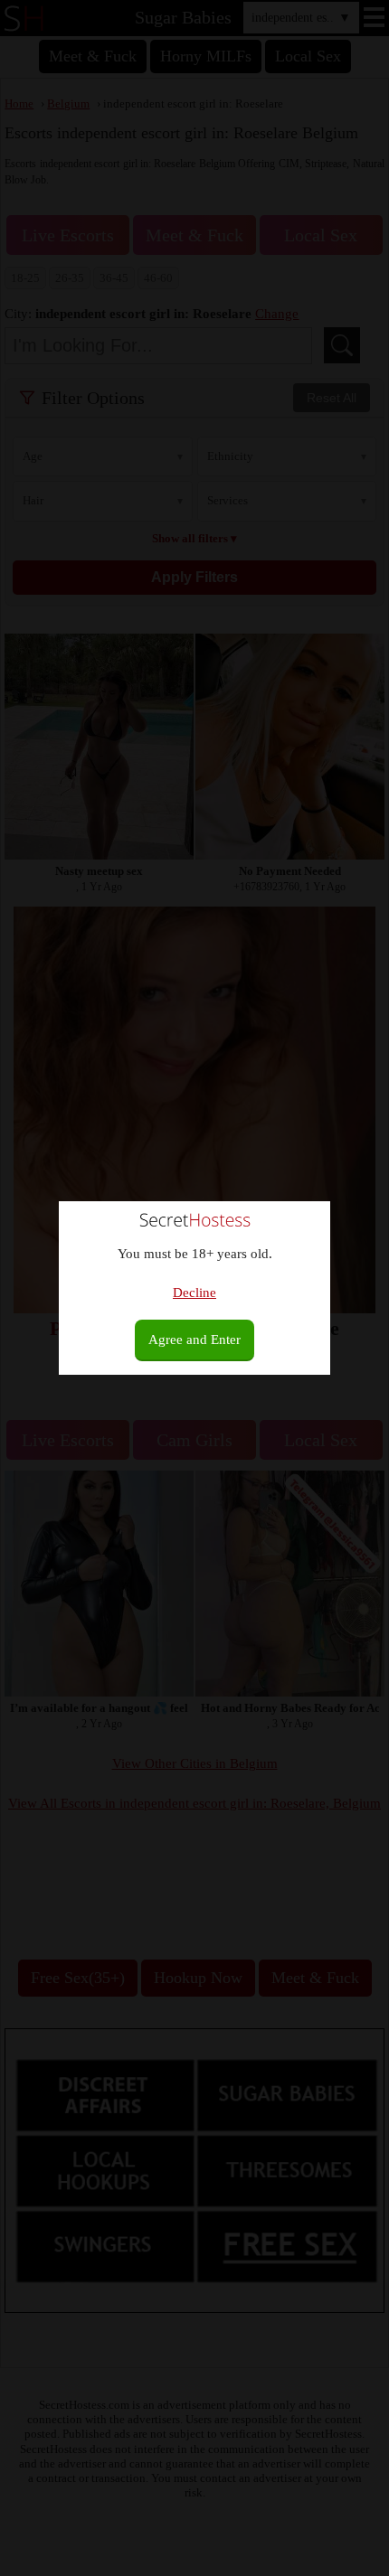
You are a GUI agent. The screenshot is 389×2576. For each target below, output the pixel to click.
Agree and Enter (194, 1340)
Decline (194, 1293)
